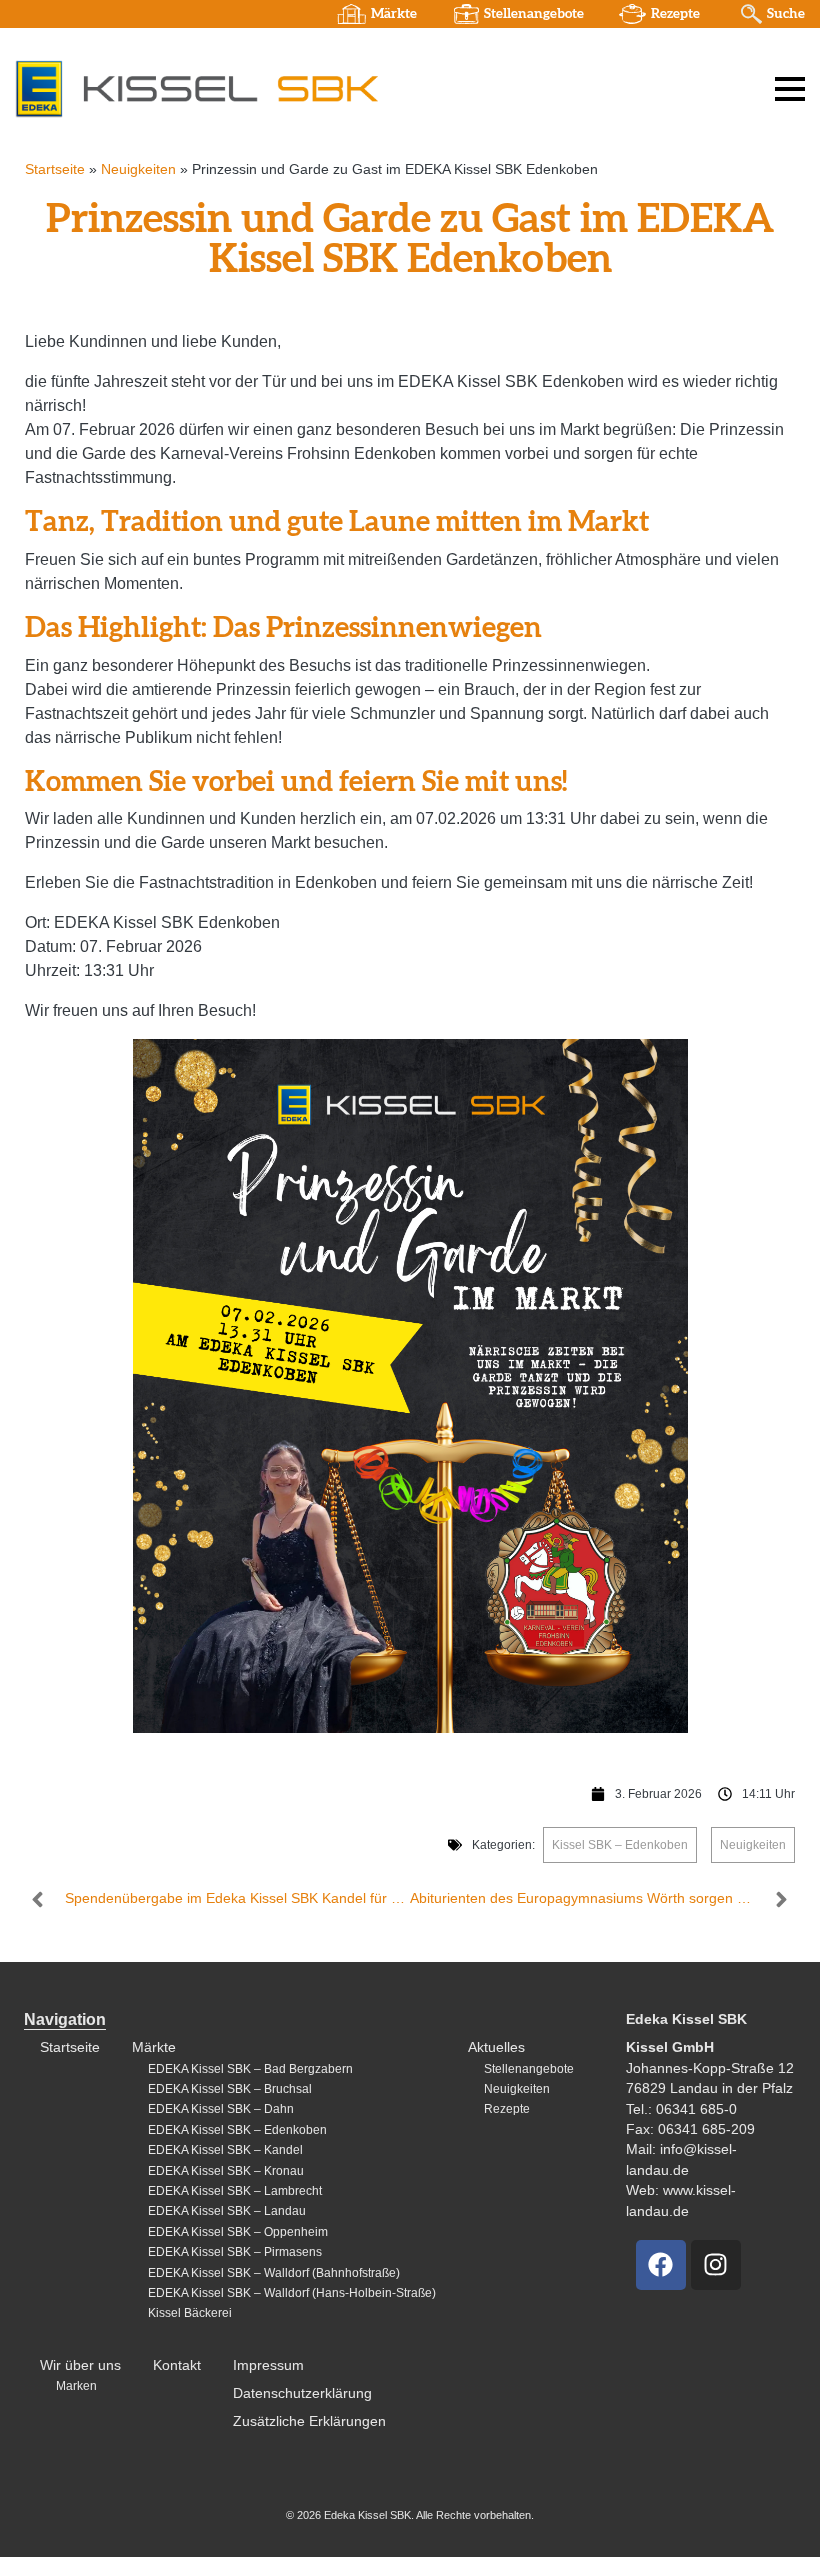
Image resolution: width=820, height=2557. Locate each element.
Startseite (55, 169)
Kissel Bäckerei (190, 2313)
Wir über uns (80, 2365)
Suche (786, 14)
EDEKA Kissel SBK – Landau (227, 2211)
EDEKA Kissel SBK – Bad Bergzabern (250, 2069)
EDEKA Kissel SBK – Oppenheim (238, 2232)
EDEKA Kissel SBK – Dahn (221, 2109)
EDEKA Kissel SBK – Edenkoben (237, 2130)
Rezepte (675, 14)
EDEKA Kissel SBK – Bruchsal (230, 2089)
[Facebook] (661, 2265)
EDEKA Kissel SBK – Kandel (225, 2150)
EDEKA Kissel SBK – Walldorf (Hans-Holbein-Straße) (292, 2293)
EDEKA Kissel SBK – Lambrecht (235, 2191)
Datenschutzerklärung (302, 2393)
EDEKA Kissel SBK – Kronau (226, 2171)
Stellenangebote (534, 14)
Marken (76, 2386)
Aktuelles (496, 2047)
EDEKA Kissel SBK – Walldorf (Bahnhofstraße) (274, 2273)
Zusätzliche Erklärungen (309, 2421)
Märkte (394, 14)
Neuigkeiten (138, 169)
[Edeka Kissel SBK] (196, 88)
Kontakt (177, 2365)
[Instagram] (716, 2265)
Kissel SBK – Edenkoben (620, 1845)
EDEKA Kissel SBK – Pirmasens (235, 2252)
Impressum (268, 2365)
